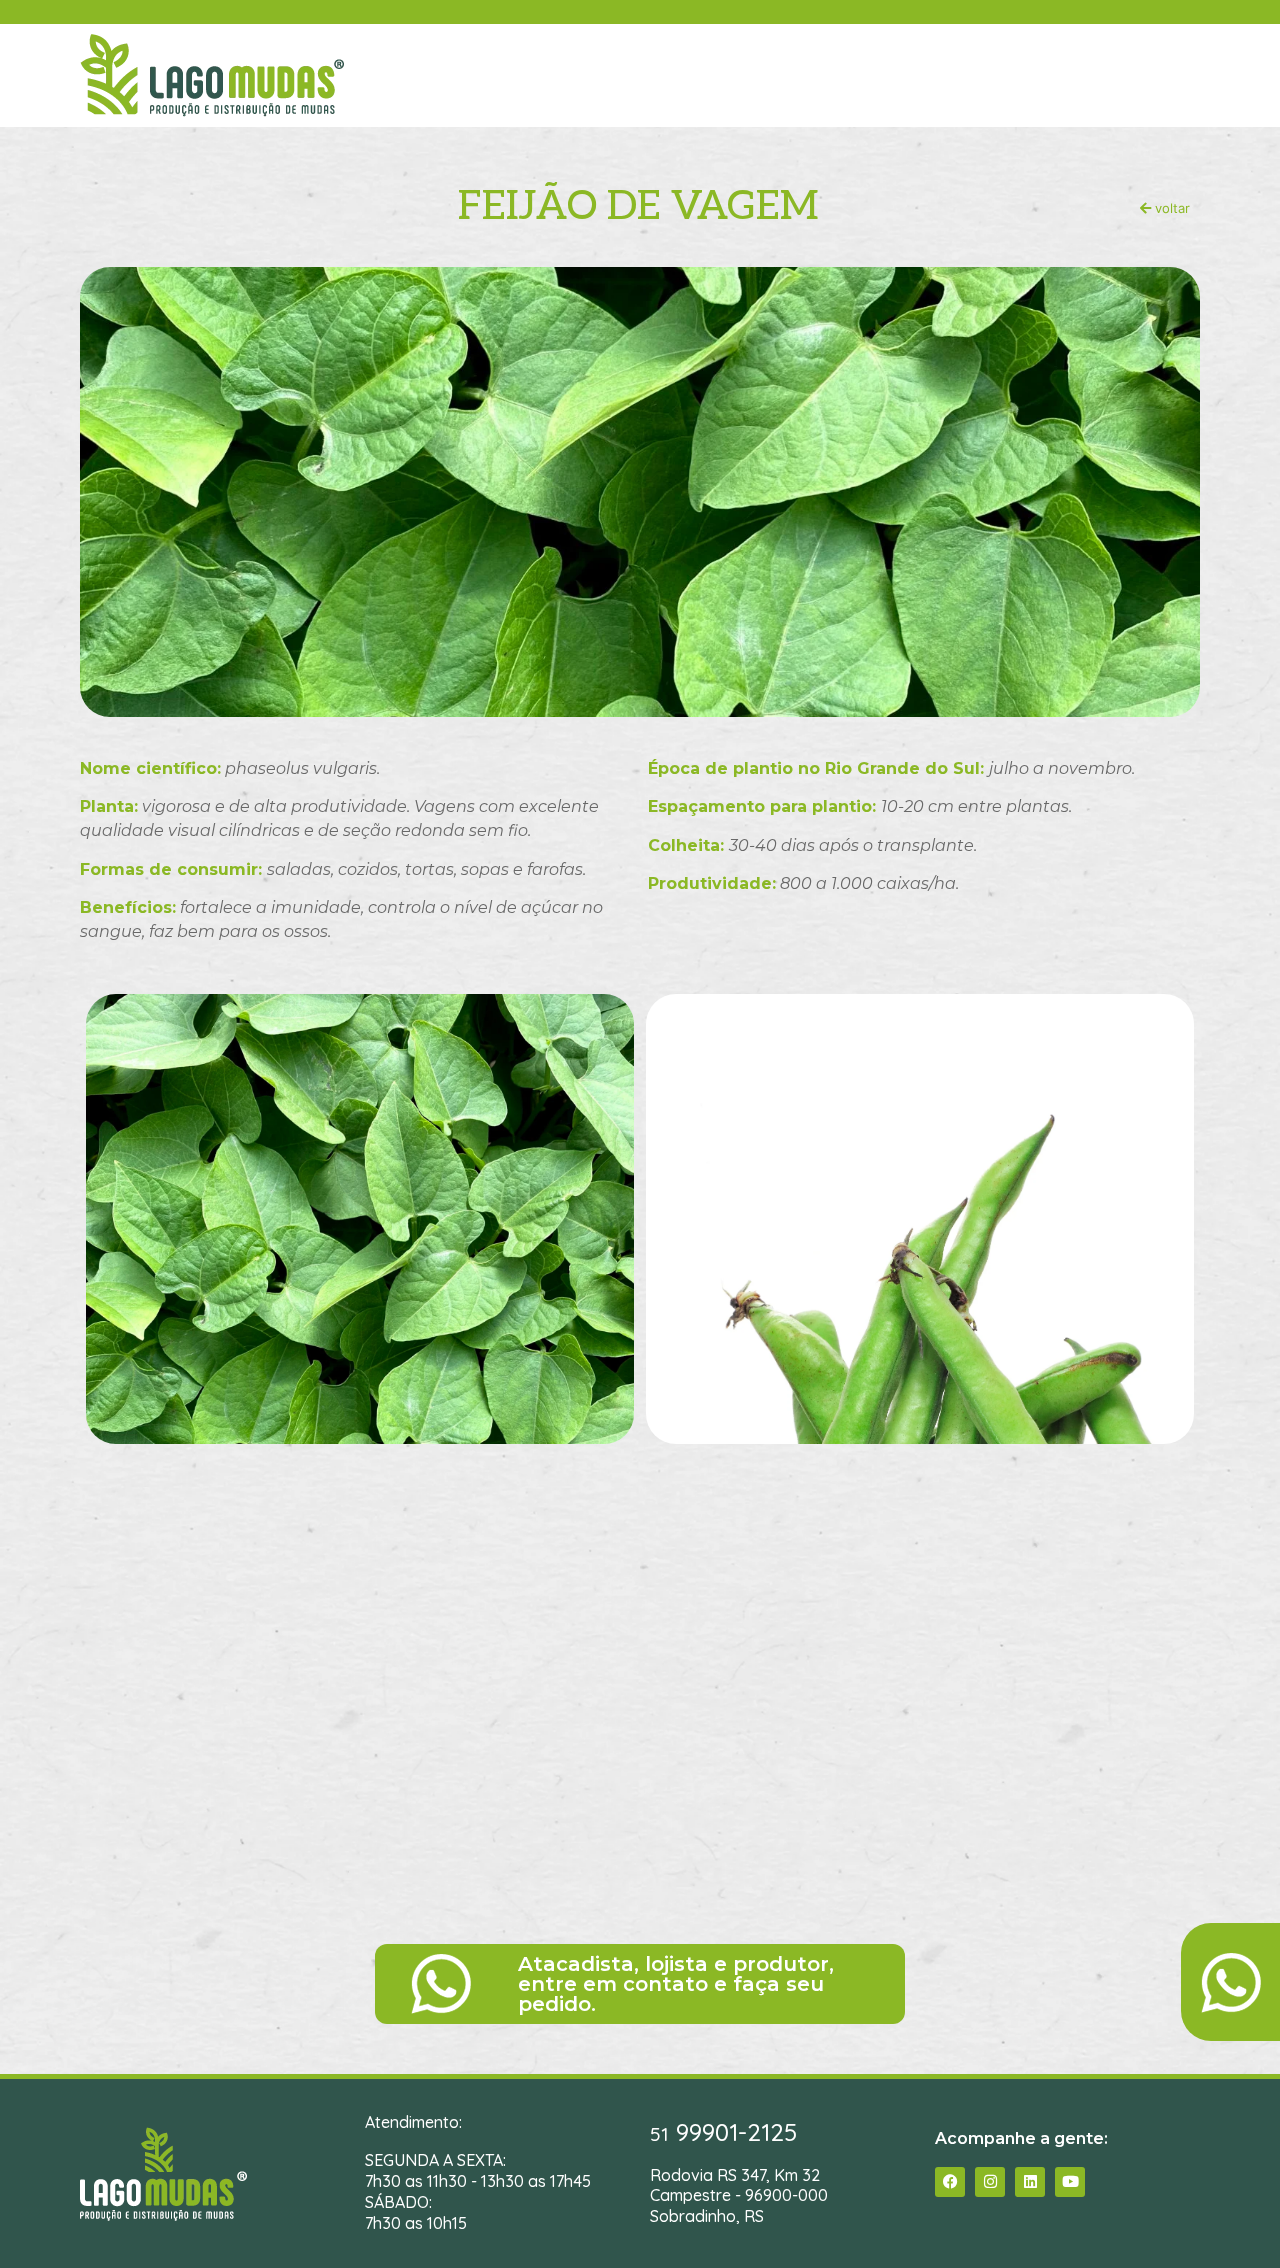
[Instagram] (990, 2182)
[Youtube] (1070, 2182)
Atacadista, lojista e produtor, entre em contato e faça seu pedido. (676, 1984)
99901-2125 (723, 2132)
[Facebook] (950, 2182)
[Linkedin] (1030, 2182)
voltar (1170, 208)
